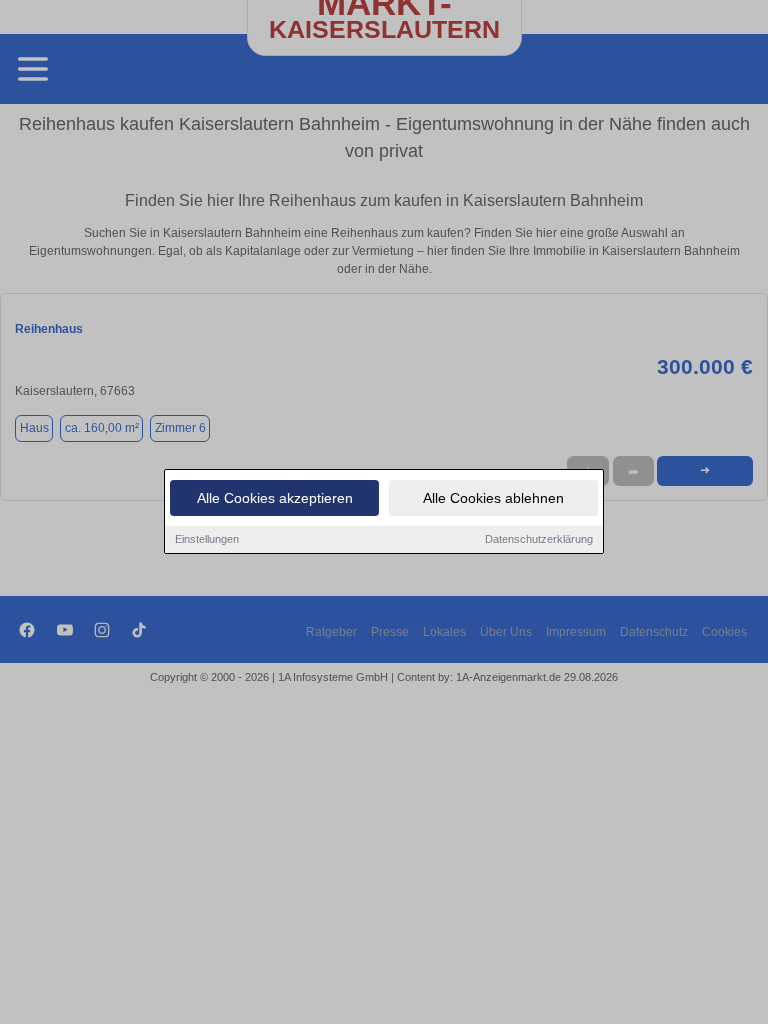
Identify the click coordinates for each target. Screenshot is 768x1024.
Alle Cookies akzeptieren (275, 498)
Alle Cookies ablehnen (493, 498)
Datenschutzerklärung (539, 539)
